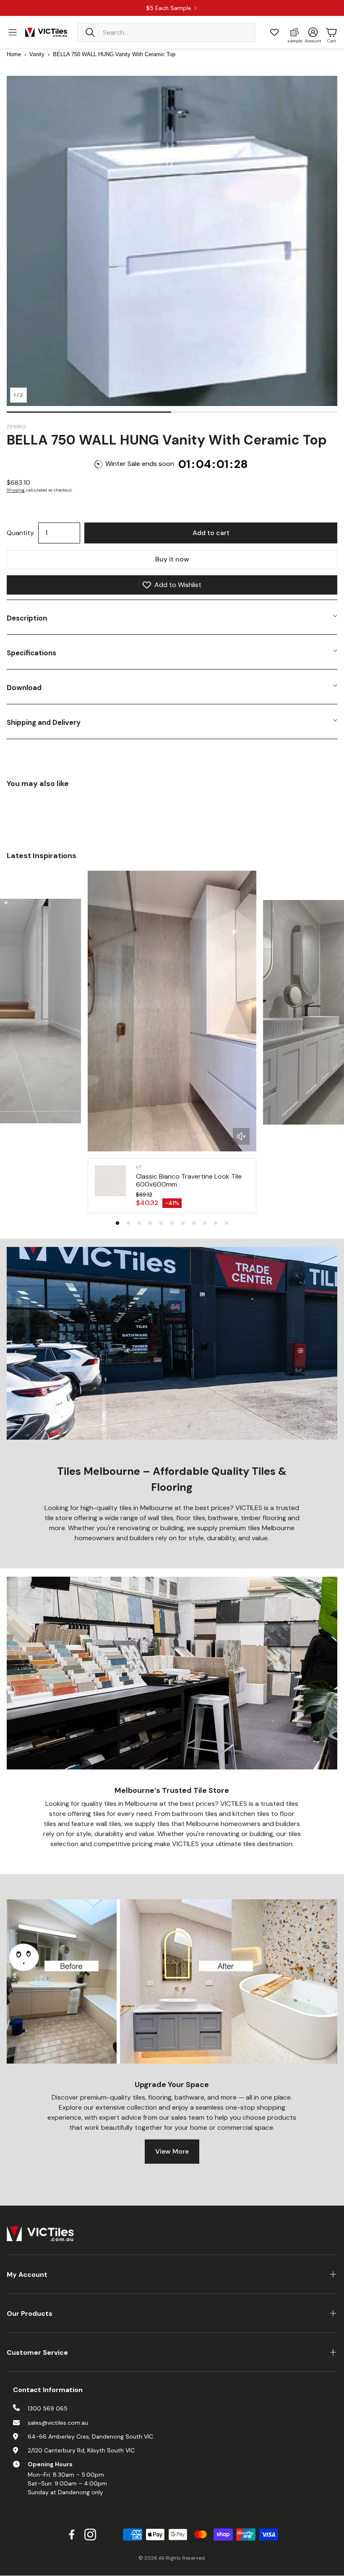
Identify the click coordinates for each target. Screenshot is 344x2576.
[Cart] (331, 32)
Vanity (37, 54)
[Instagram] (90, 2535)
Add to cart (211, 533)
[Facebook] (72, 2535)
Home (14, 54)
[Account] (313, 32)
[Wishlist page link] (274, 32)
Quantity (20, 533)
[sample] (294, 32)
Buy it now (172, 559)
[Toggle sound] (241, 1136)
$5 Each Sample (169, 8)
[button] (166, 32)
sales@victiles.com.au (58, 2423)
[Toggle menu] (13, 32)
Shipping (16, 490)
